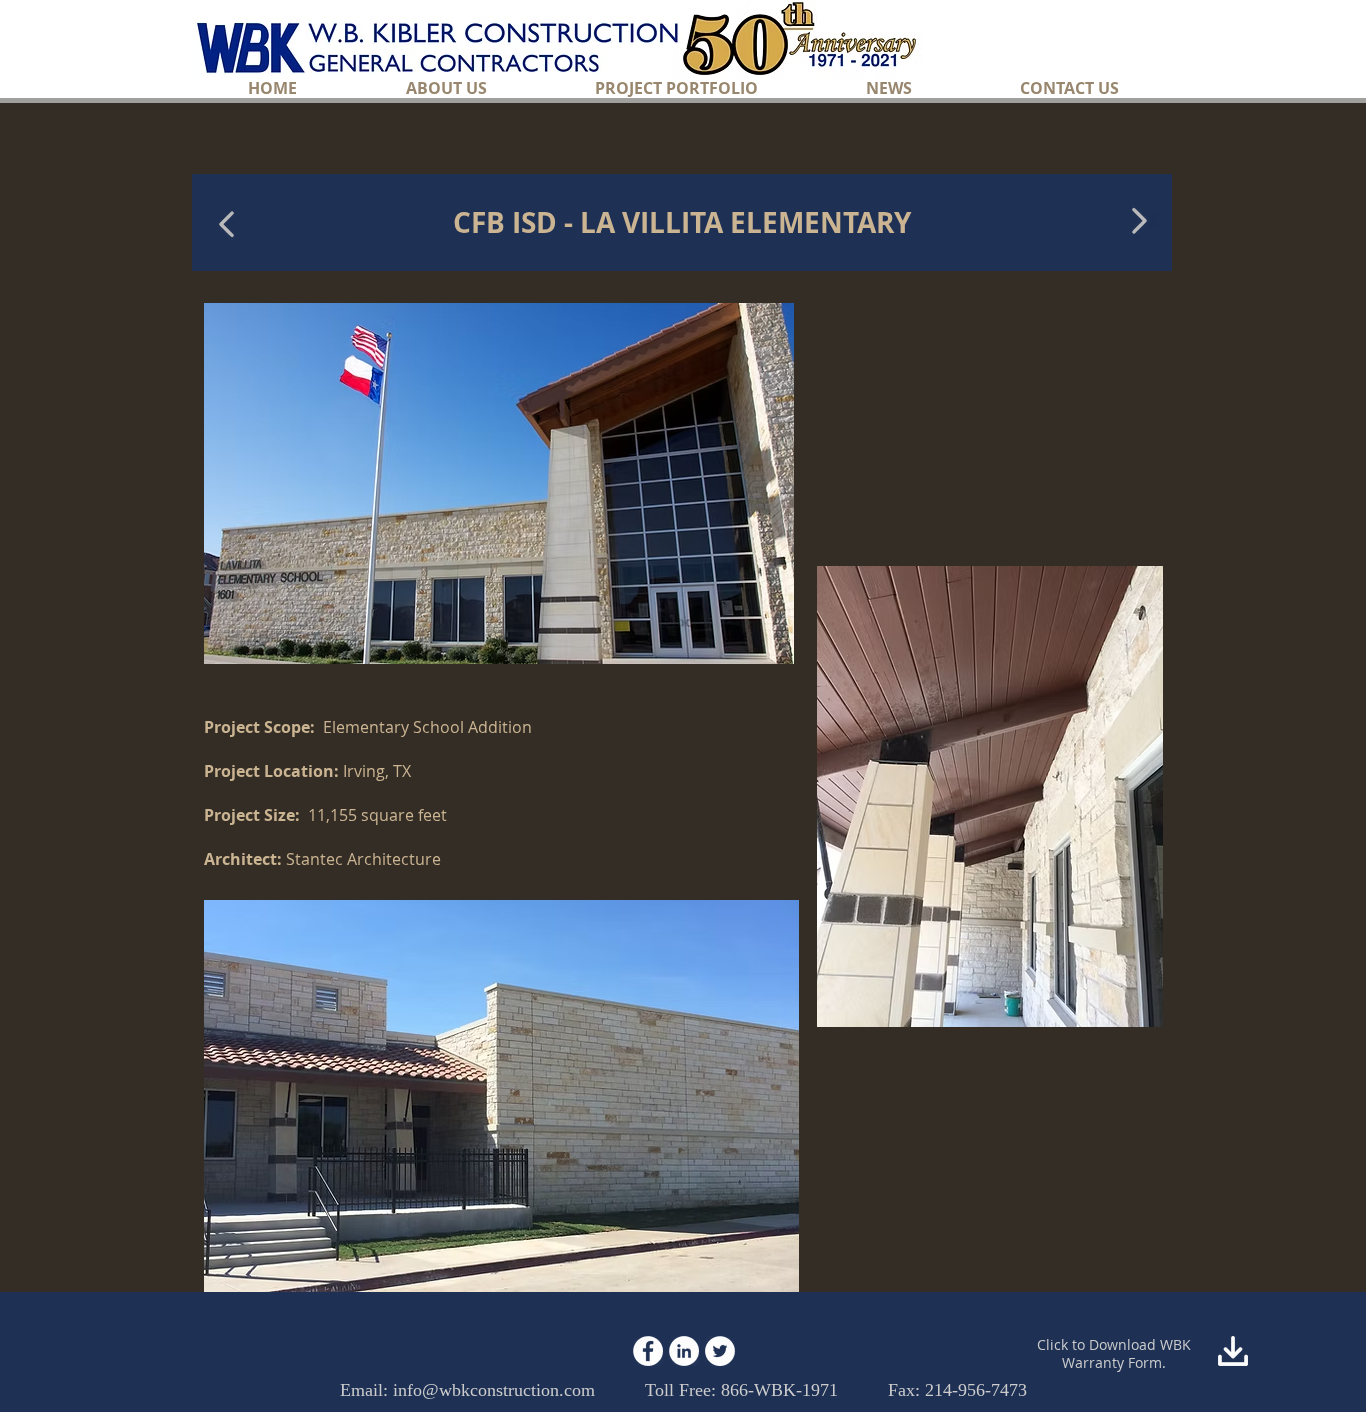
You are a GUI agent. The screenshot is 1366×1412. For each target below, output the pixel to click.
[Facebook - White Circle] (648, 1351)
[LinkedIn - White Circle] (684, 1351)
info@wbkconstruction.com (494, 1390)
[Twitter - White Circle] (720, 1351)
